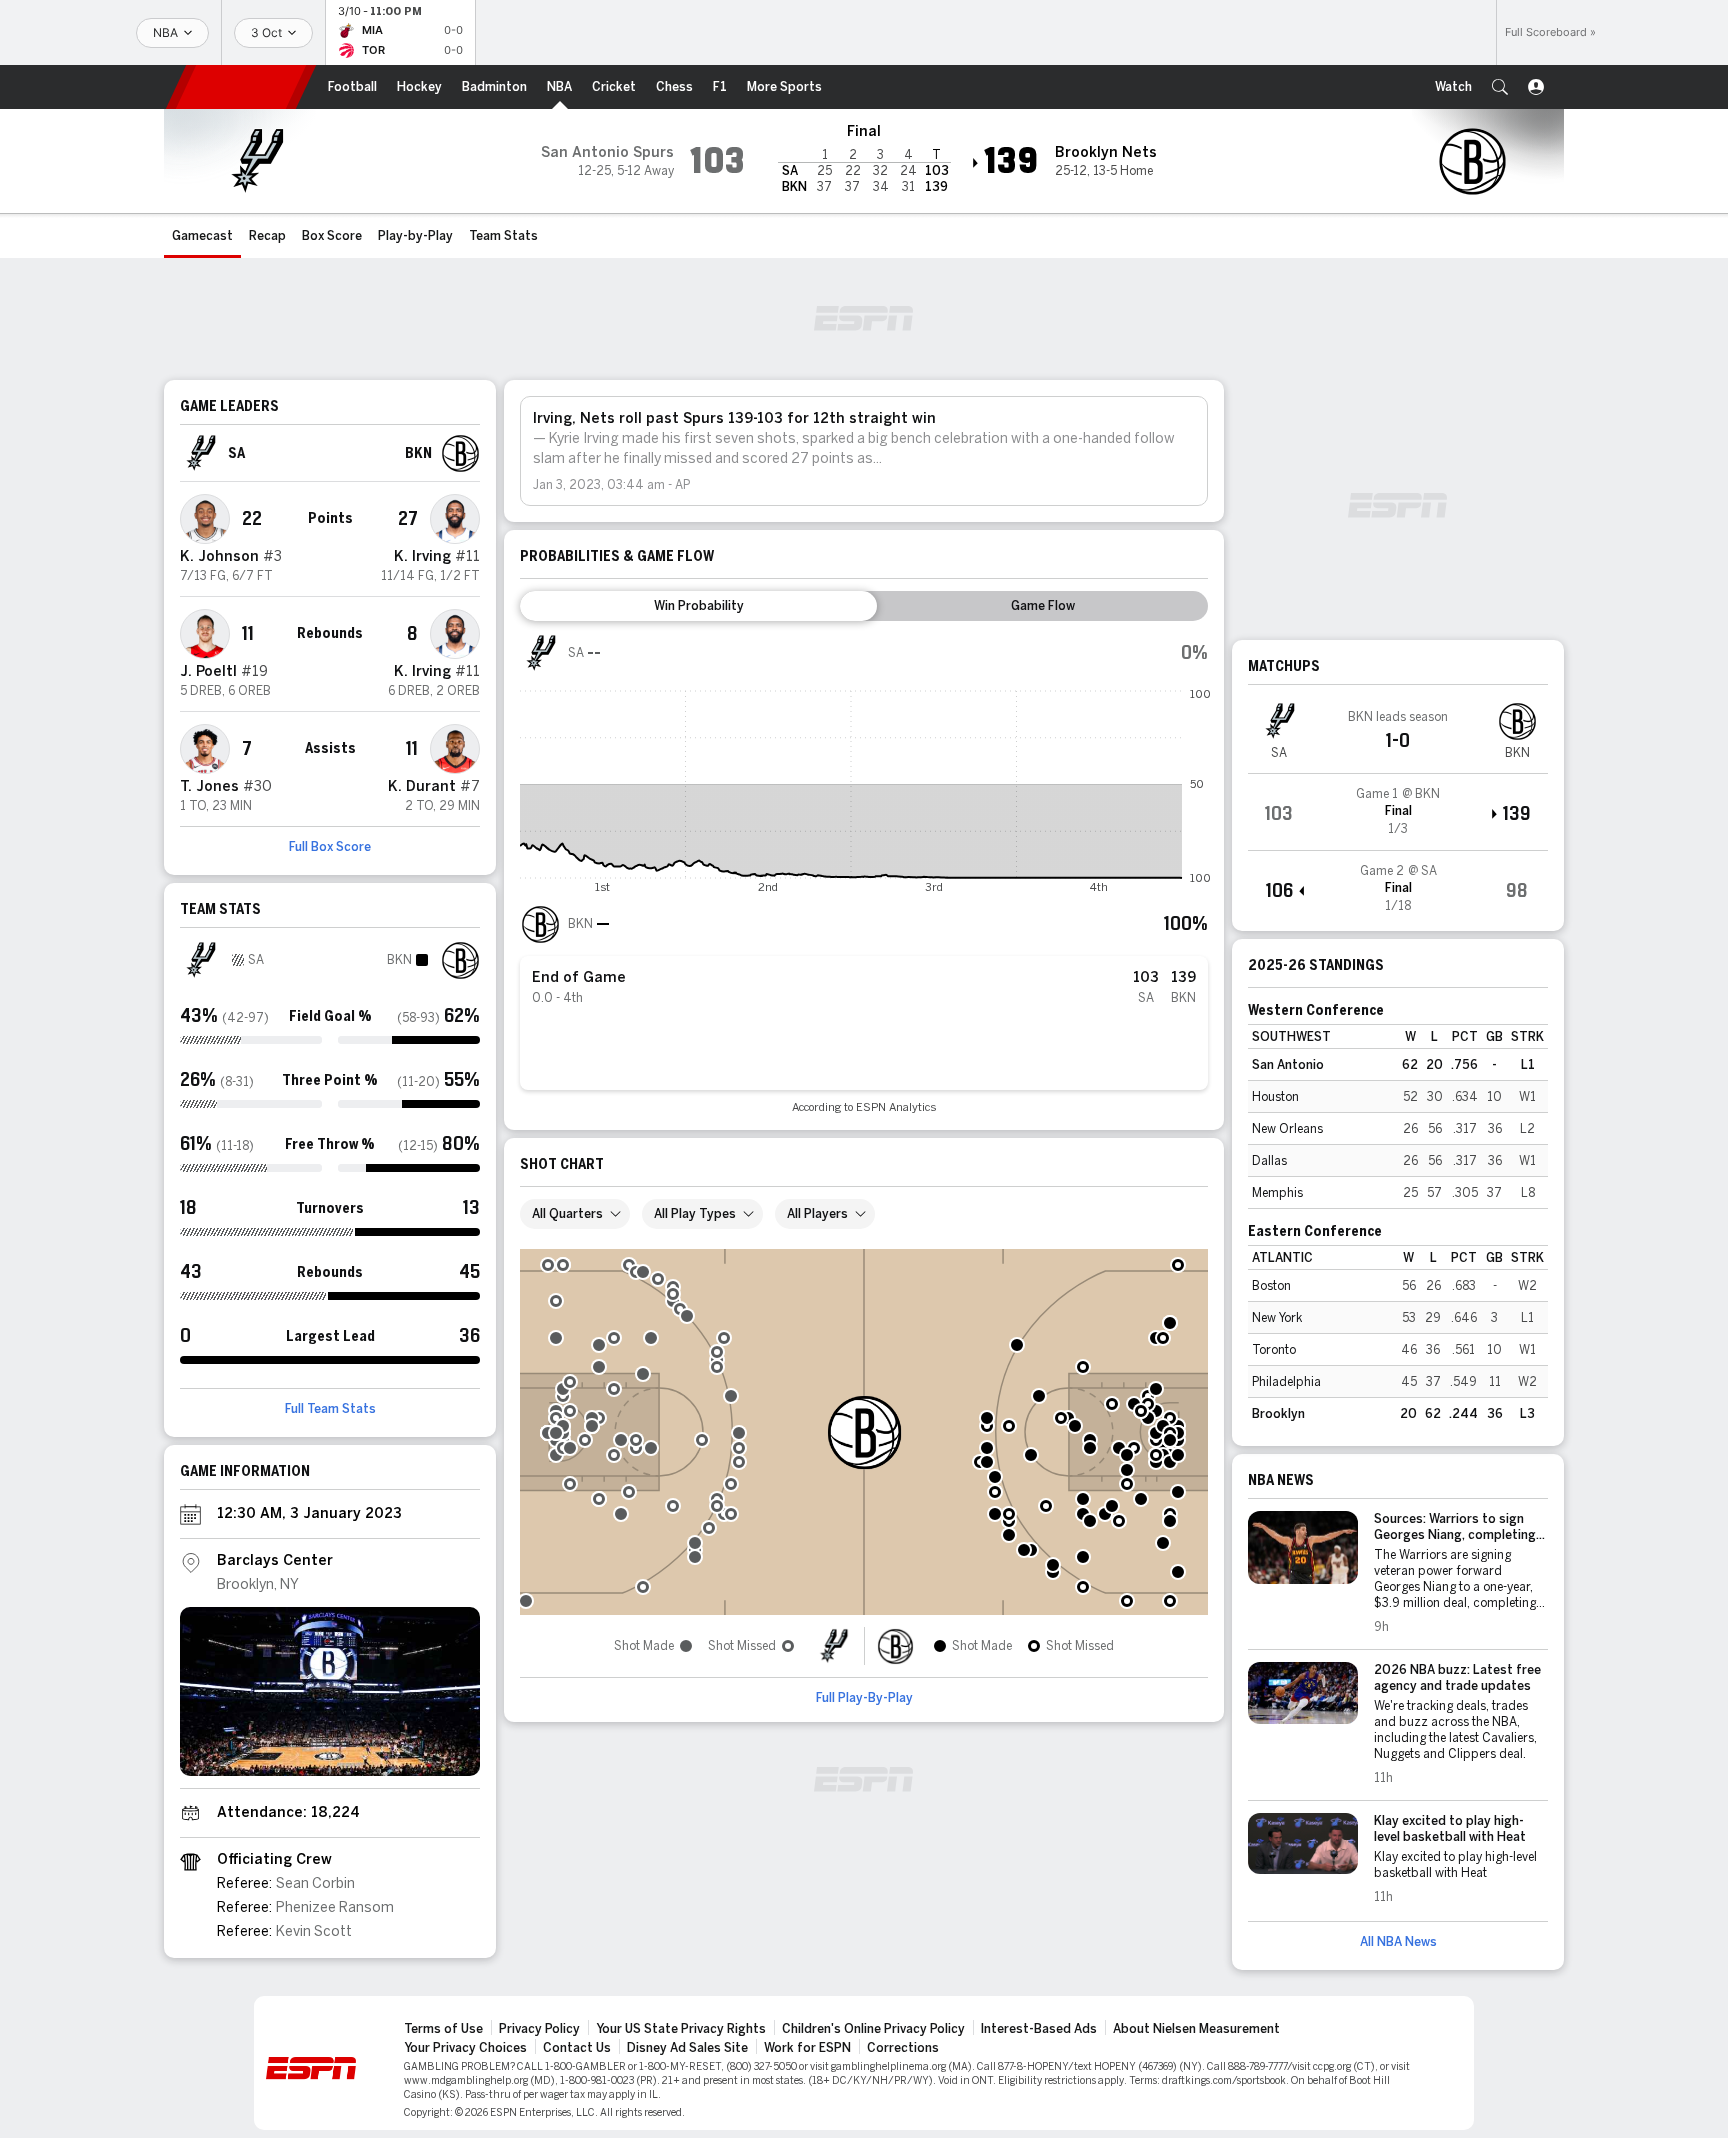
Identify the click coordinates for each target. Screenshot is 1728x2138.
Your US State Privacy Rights (681, 2029)
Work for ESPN (807, 2048)
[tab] (698, 606)
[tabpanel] (864, 873)
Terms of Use (443, 2029)
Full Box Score (330, 847)
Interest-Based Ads (1039, 2029)
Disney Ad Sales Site (687, 2048)
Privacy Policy (539, 2029)
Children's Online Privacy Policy (873, 2029)
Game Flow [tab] (1043, 606)
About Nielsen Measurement (1196, 2029)
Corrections (903, 2048)
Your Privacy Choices (465, 2048)
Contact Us (577, 2048)
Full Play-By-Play (864, 1698)
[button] (1500, 87)
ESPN (241, 87)
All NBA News (1398, 1942)
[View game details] (1398, 812)
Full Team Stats (330, 1409)
